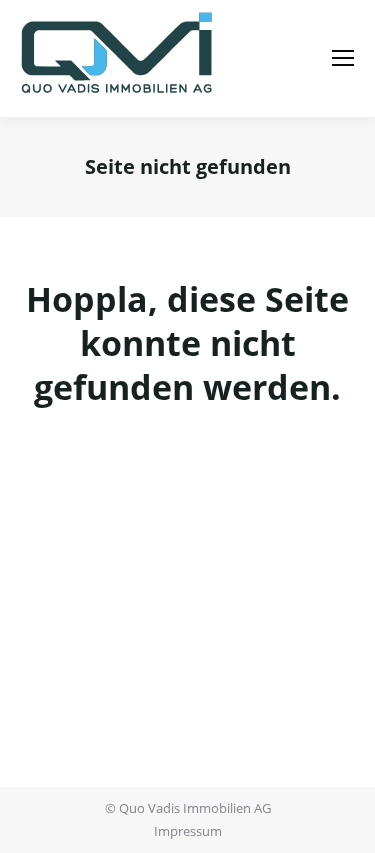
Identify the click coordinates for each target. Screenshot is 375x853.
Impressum (188, 831)
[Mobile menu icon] (343, 58)
